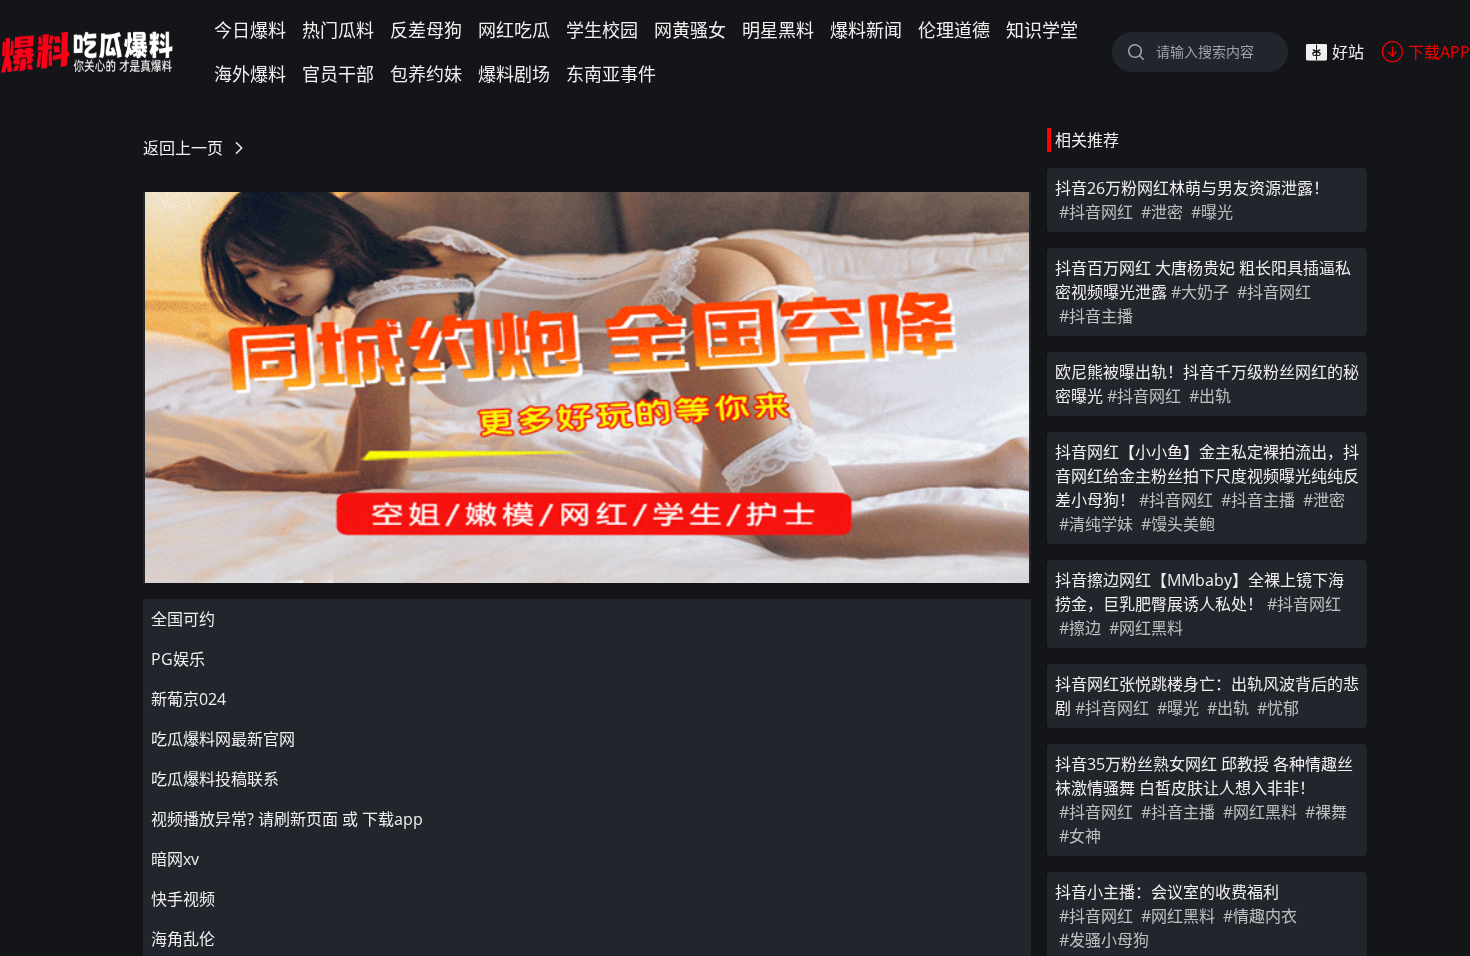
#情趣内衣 (1260, 916)
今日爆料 (250, 30)
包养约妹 (426, 74)
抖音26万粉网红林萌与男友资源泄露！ (1192, 188)
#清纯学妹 (1096, 524)
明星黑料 (778, 30)
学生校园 (602, 30)
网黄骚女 (690, 30)
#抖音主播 (1096, 316)
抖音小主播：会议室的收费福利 (1167, 892)
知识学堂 (1042, 30)
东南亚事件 (611, 74)
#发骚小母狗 (1104, 940)
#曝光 (1212, 212)
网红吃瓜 (514, 30)
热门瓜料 (338, 30)
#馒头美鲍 (1178, 524)
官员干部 (338, 74)
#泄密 (1162, 212)
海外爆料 (250, 74)
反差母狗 (426, 30)
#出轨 (1210, 396)
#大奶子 (1200, 292)
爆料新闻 (866, 30)
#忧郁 (1278, 708)
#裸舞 (1326, 812)
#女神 (1080, 836)
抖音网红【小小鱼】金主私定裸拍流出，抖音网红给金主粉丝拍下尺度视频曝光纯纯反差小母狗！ (1207, 476)
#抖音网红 (1096, 212)
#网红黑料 (1146, 628)
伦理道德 (954, 30)
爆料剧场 (514, 74)
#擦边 (1080, 628)
